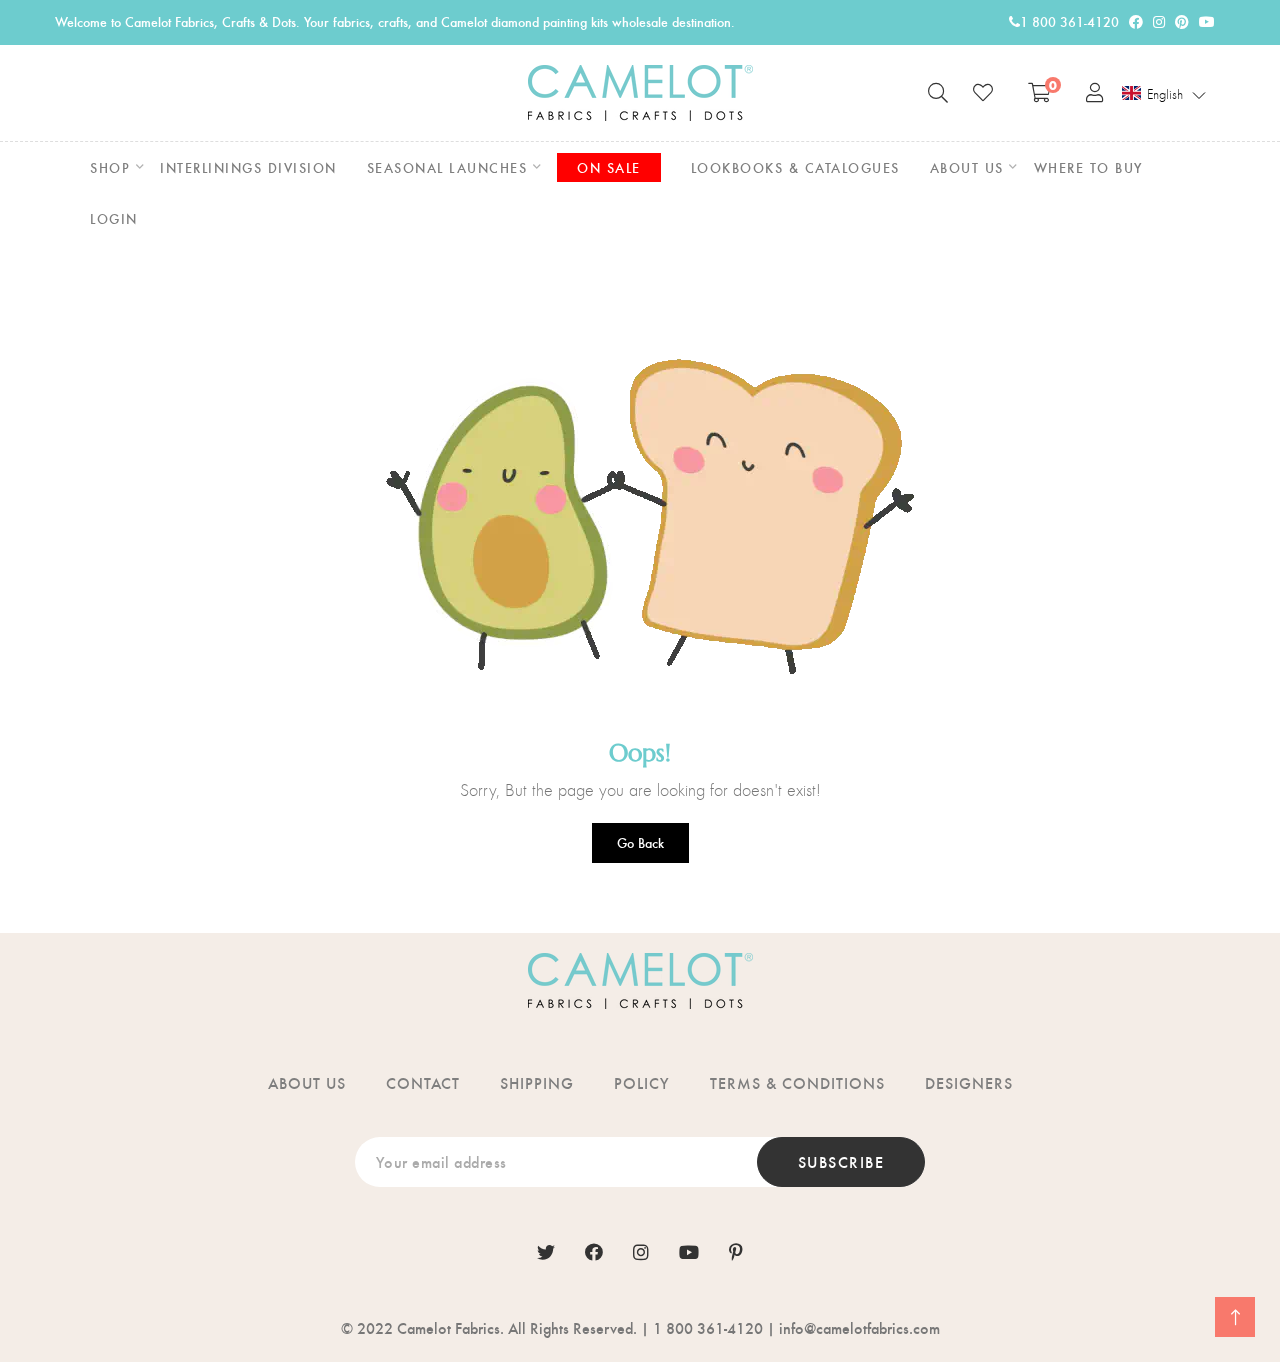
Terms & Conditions (797, 1082)
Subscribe (841, 1161)
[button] (1164, 94)
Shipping (537, 1082)
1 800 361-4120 (1069, 21)
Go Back (640, 842)
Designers (969, 1082)
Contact (423, 1082)
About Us (307, 1082)
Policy (642, 1082)
